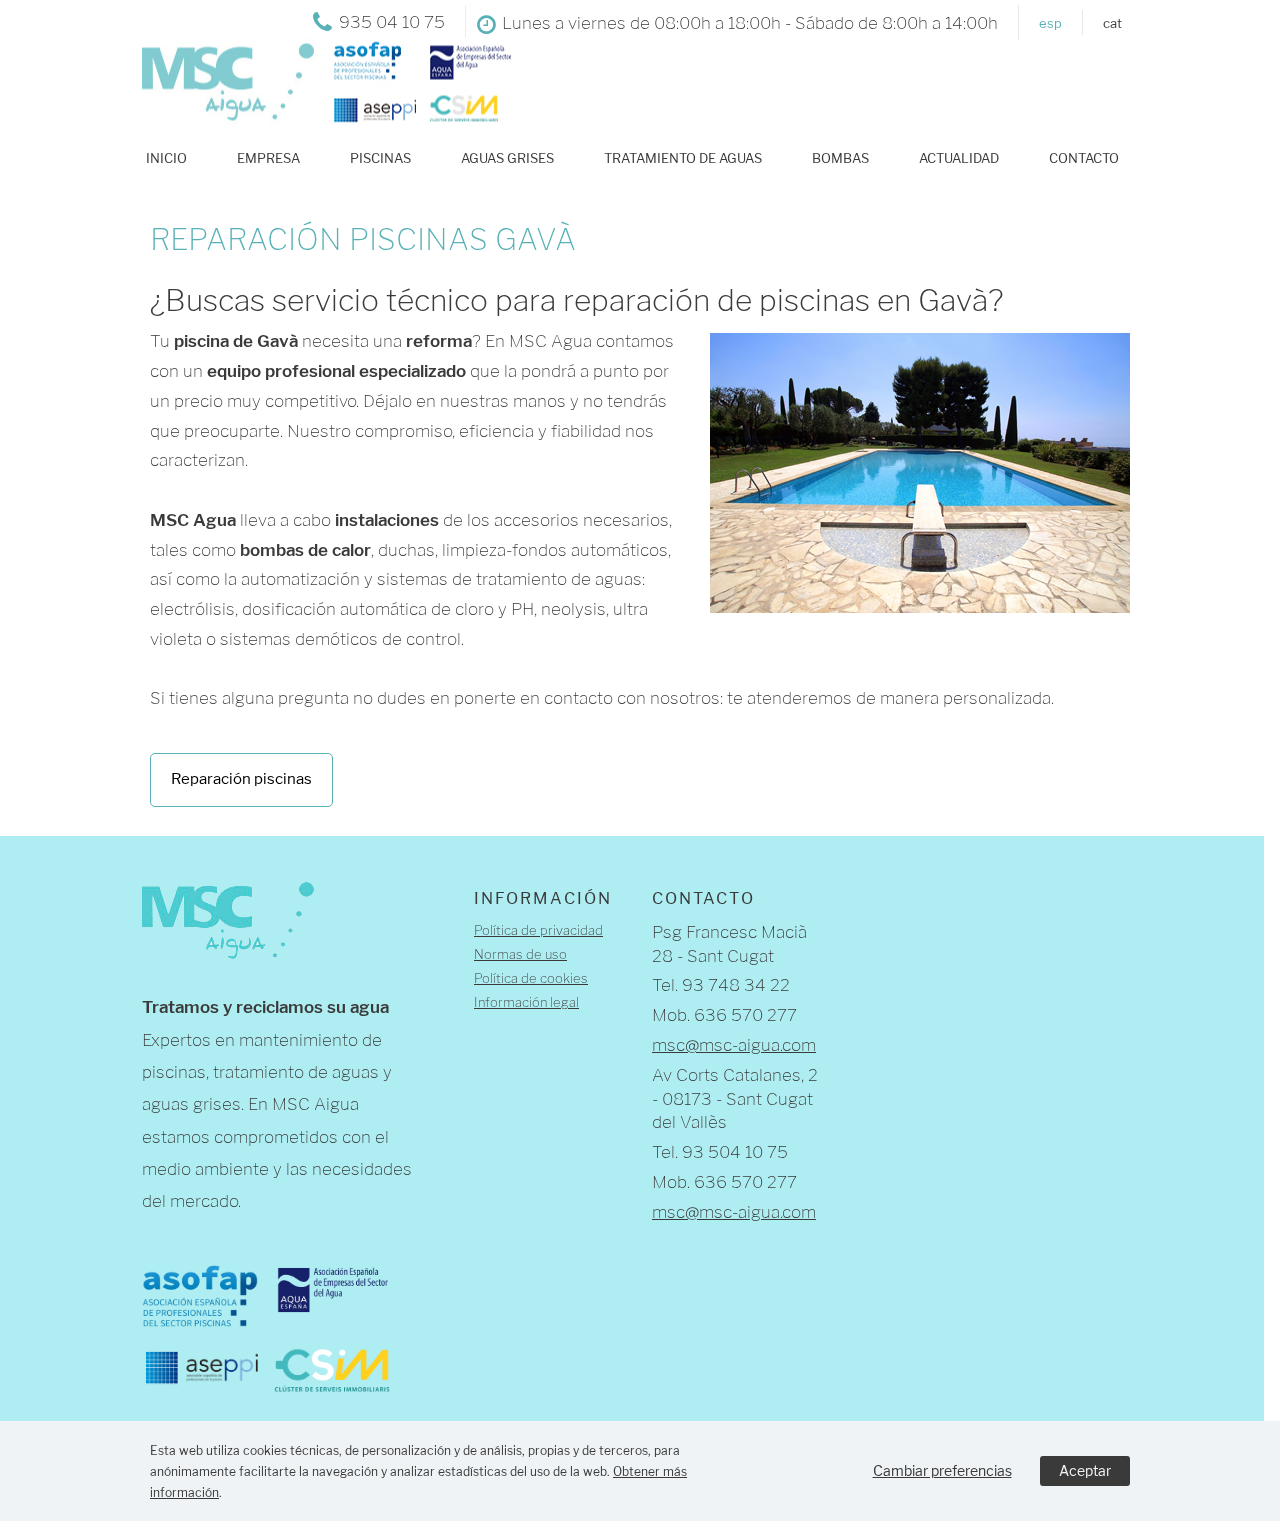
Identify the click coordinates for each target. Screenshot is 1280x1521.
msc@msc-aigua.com (734, 1045)
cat (1112, 23)
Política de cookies (531, 978)
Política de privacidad (538, 930)
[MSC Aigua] (319, 114)
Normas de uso (520, 954)
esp (1050, 23)
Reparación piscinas (241, 779)
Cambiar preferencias (942, 1470)
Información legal (526, 1002)
